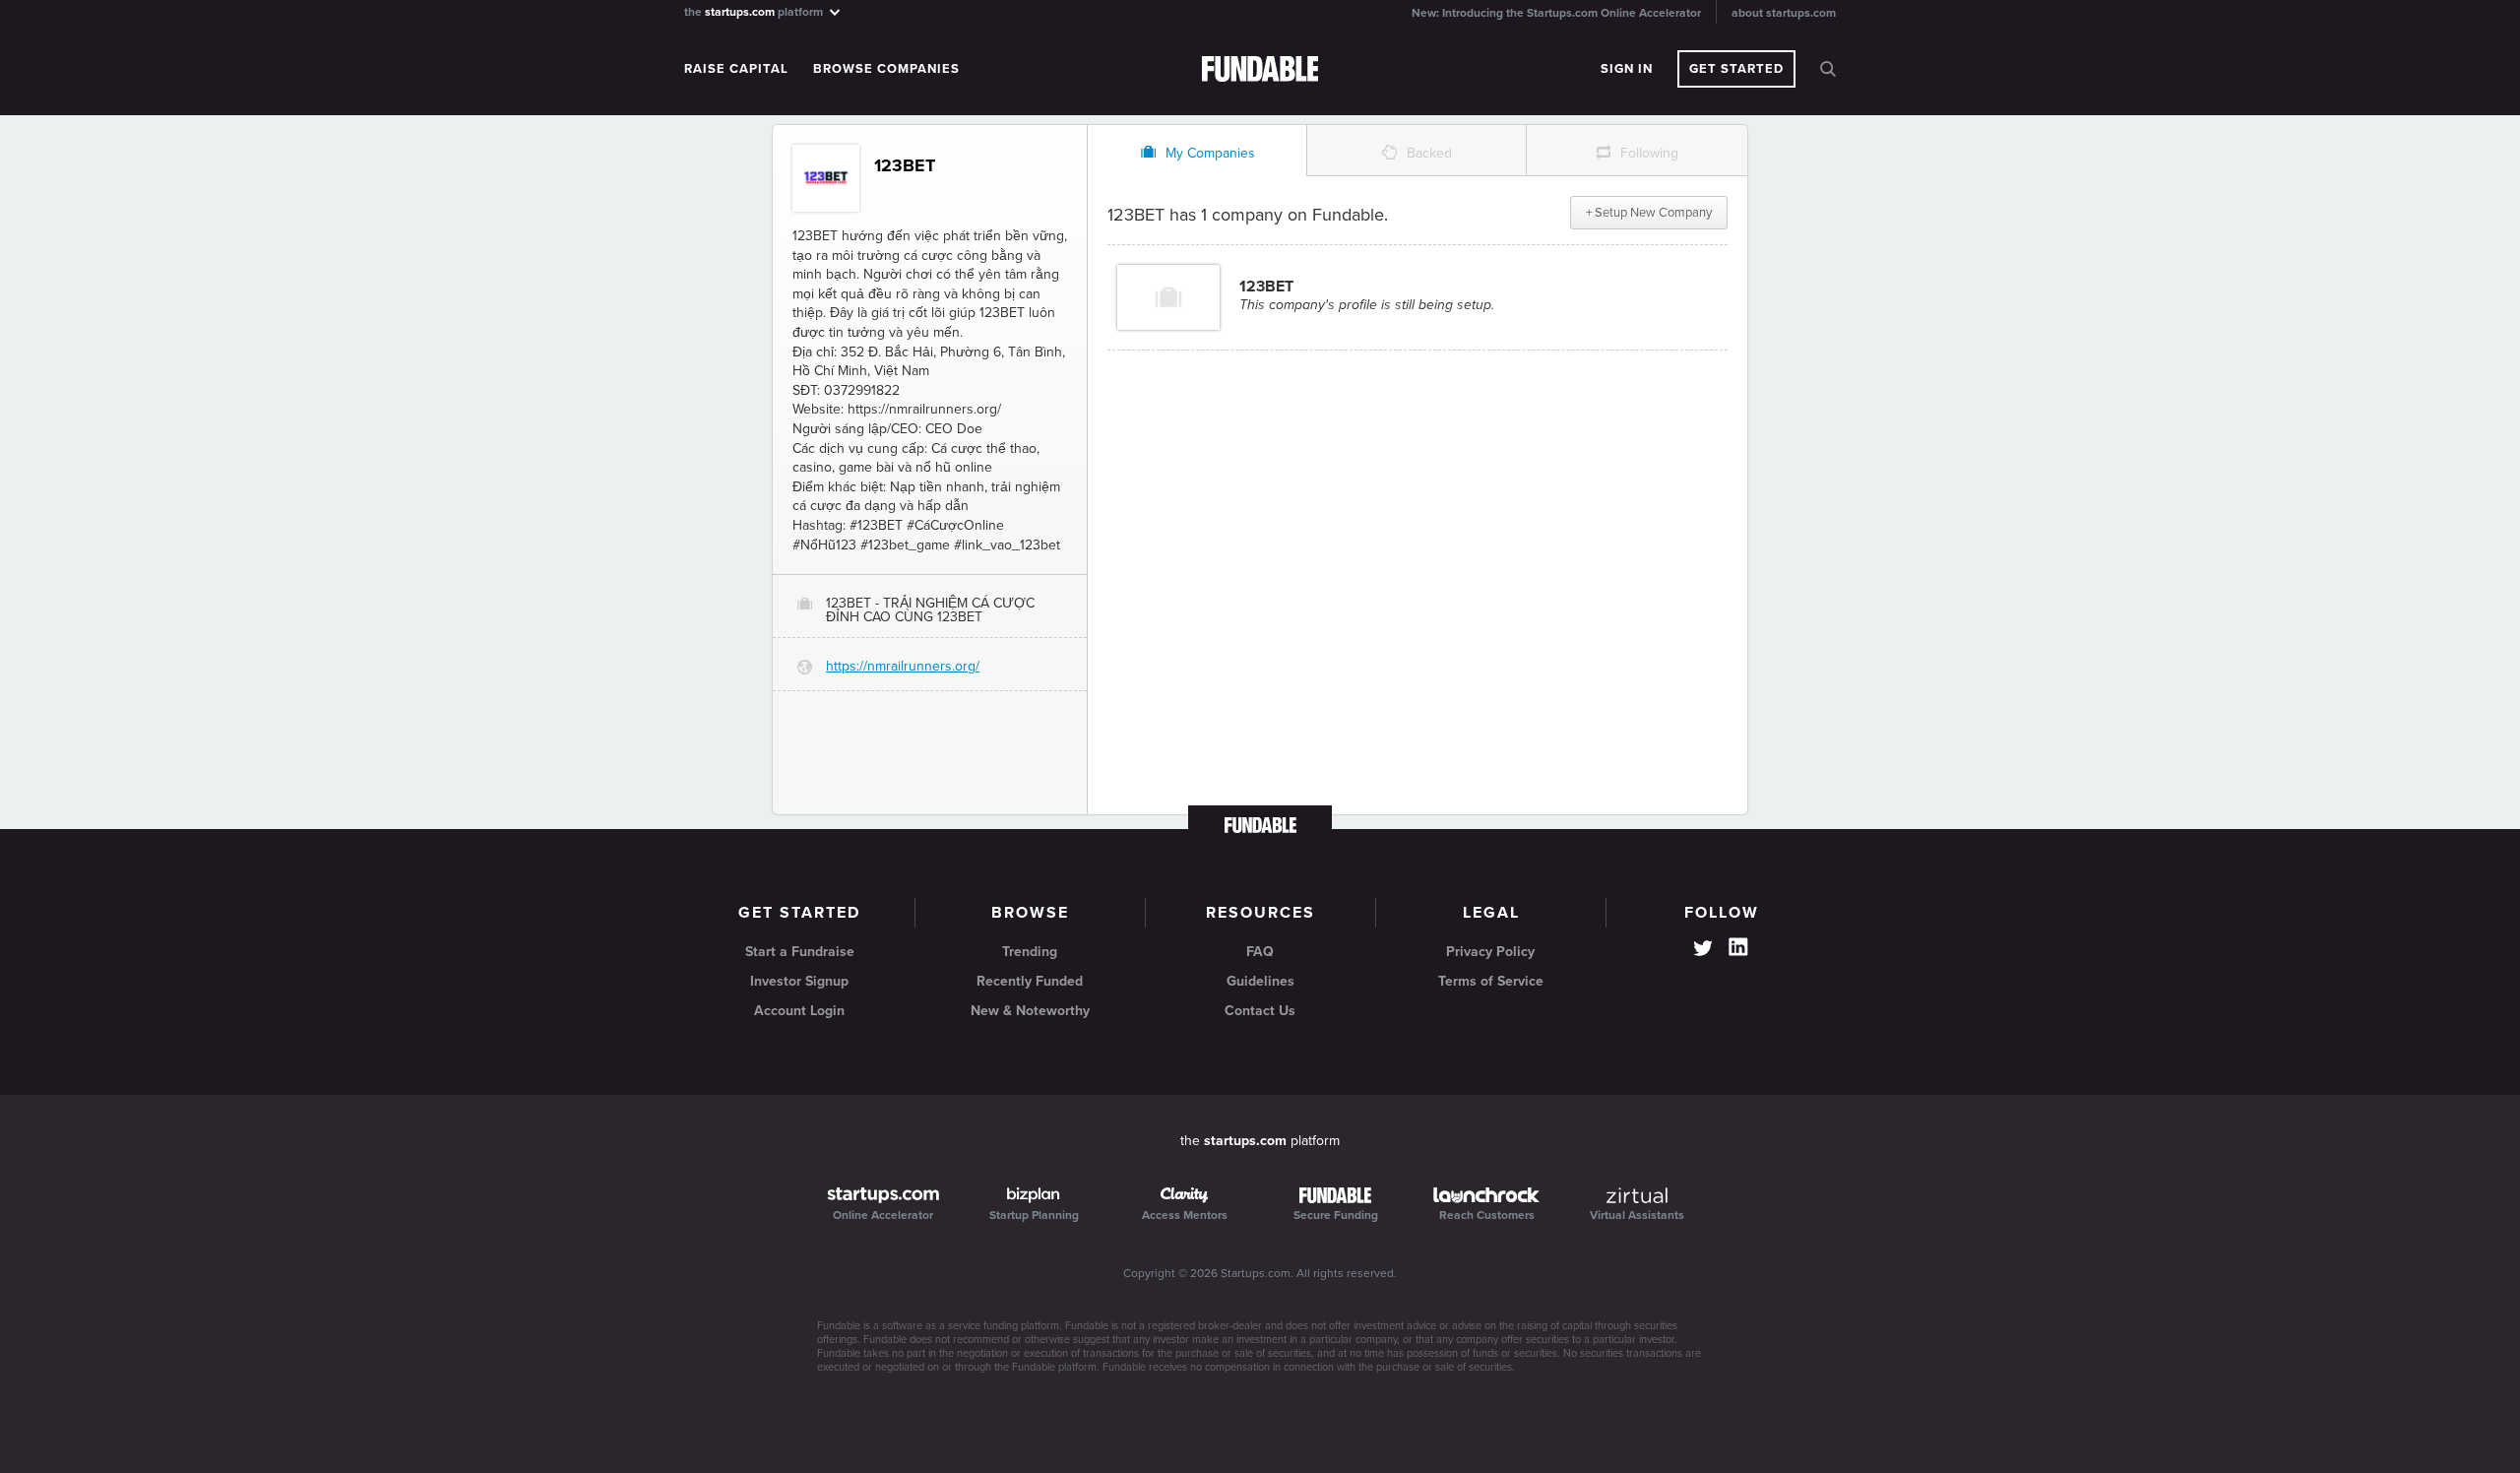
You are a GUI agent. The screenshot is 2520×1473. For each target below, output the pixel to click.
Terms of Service (1491, 981)
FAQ (1260, 952)
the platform (755, 11)
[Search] (1828, 69)
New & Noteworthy (1030, 1011)
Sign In (1627, 69)
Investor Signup (799, 981)
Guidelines (1260, 981)
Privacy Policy (1490, 952)
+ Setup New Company (1649, 213)
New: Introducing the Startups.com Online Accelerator (1556, 13)
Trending (1030, 952)
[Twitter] (1703, 950)
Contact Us (1260, 1011)
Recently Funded (1030, 981)
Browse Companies (886, 69)
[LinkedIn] (1738, 947)
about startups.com (1784, 13)
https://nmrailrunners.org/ (903, 666)
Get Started (1736, 69)
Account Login (799, 1011)
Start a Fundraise (800, 952)
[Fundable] (1260, 70)
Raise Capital (736, 69)
